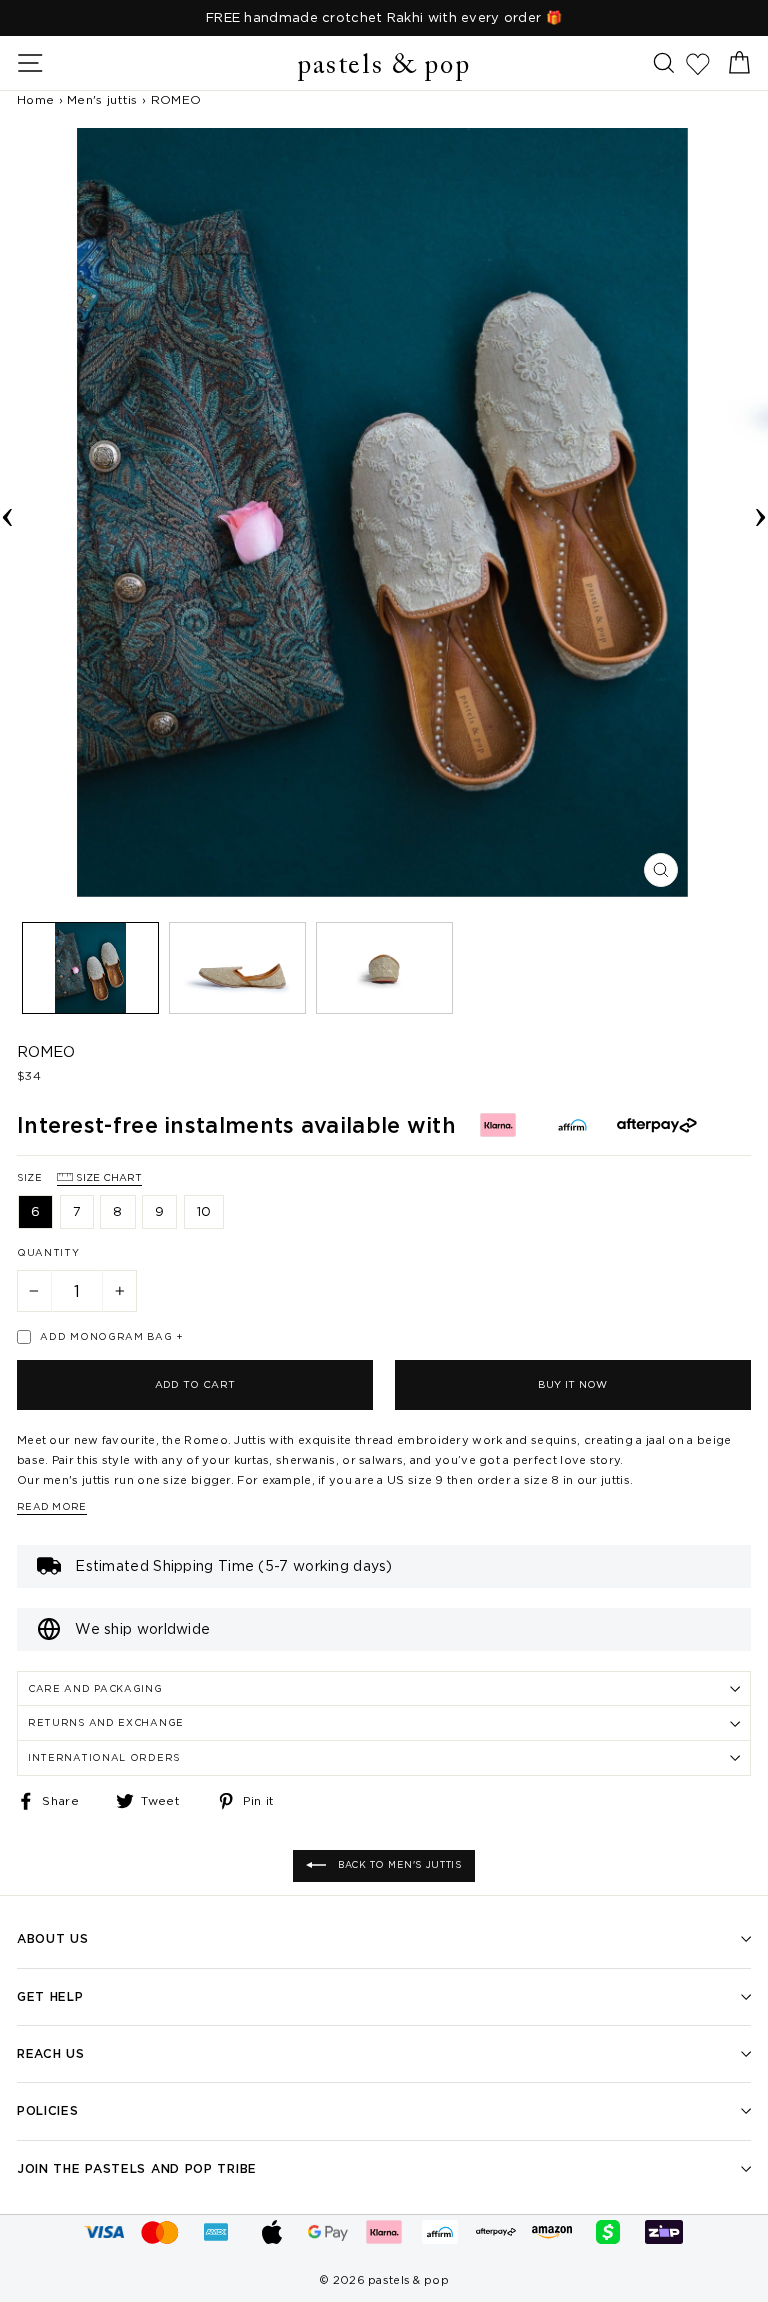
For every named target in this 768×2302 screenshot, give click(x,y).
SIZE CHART (107, 1177)
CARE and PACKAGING (95, 1688)
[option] (384, 18)
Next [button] (760, 513)
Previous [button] (7, 513)
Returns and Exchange (106, 1722)
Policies (48, 2110)
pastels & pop (383, 66)
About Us (53, 1938)
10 (204, 1211)
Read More (52, 1506)
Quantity (48, 1252)
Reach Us (51, 2053)
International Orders (104, 1757)
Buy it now (572, 1384)
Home (35, 99)
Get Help (50, 1996)
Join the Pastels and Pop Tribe (137, 2168)
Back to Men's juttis (398, 1865)
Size (79, 1178)
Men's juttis (102, 99)
